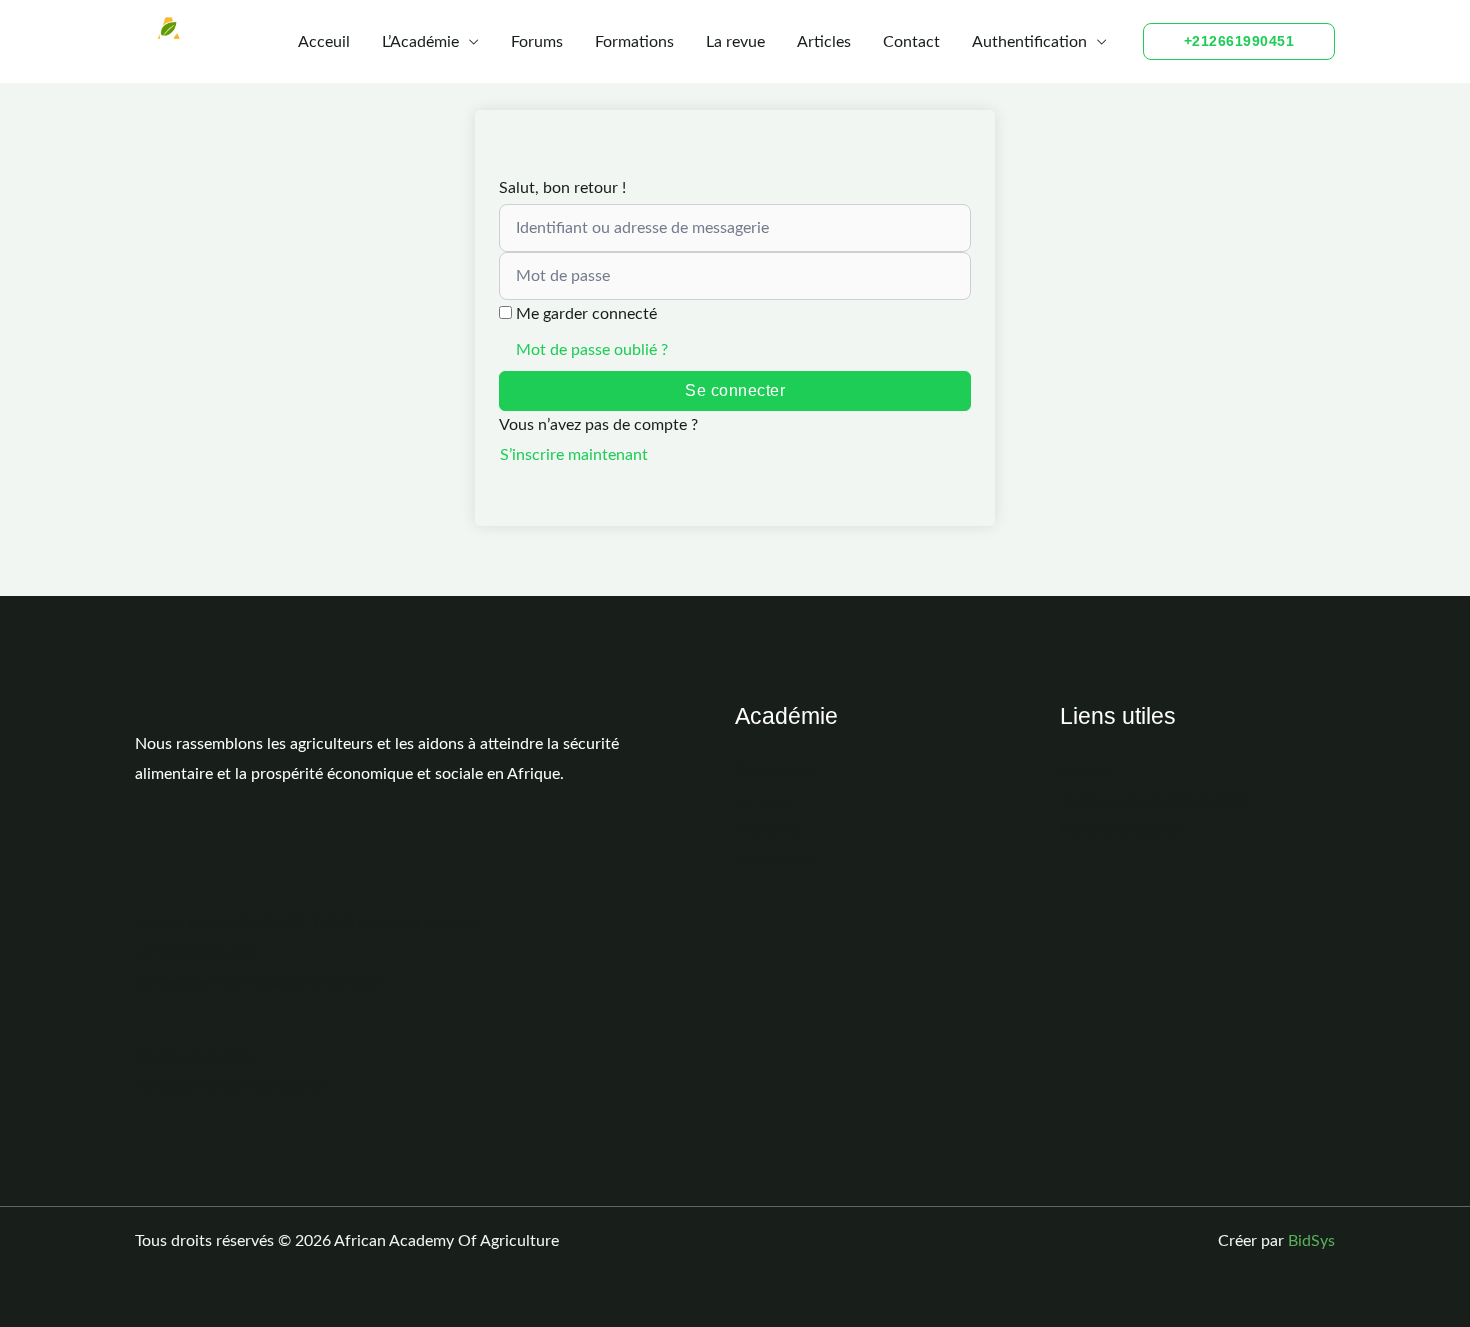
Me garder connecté (586, 314)
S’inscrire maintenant (574, 455)
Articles (824, 42)
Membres (768, 830)
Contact (911, 42)
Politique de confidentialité (229, 1086)
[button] (1239, 41)
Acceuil (324, 42)
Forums (537, 42)
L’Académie (420, 42)
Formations (634, 42)
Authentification (1029, 42)
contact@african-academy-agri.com (260, 982)
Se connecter (735, 390)
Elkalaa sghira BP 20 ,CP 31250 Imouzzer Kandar (305, 923)
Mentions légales (194, 1057)
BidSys (1311, 1241)
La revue (735, 42)
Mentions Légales (1120, 830)
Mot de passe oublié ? (592, 350)
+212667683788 (193, 952)
